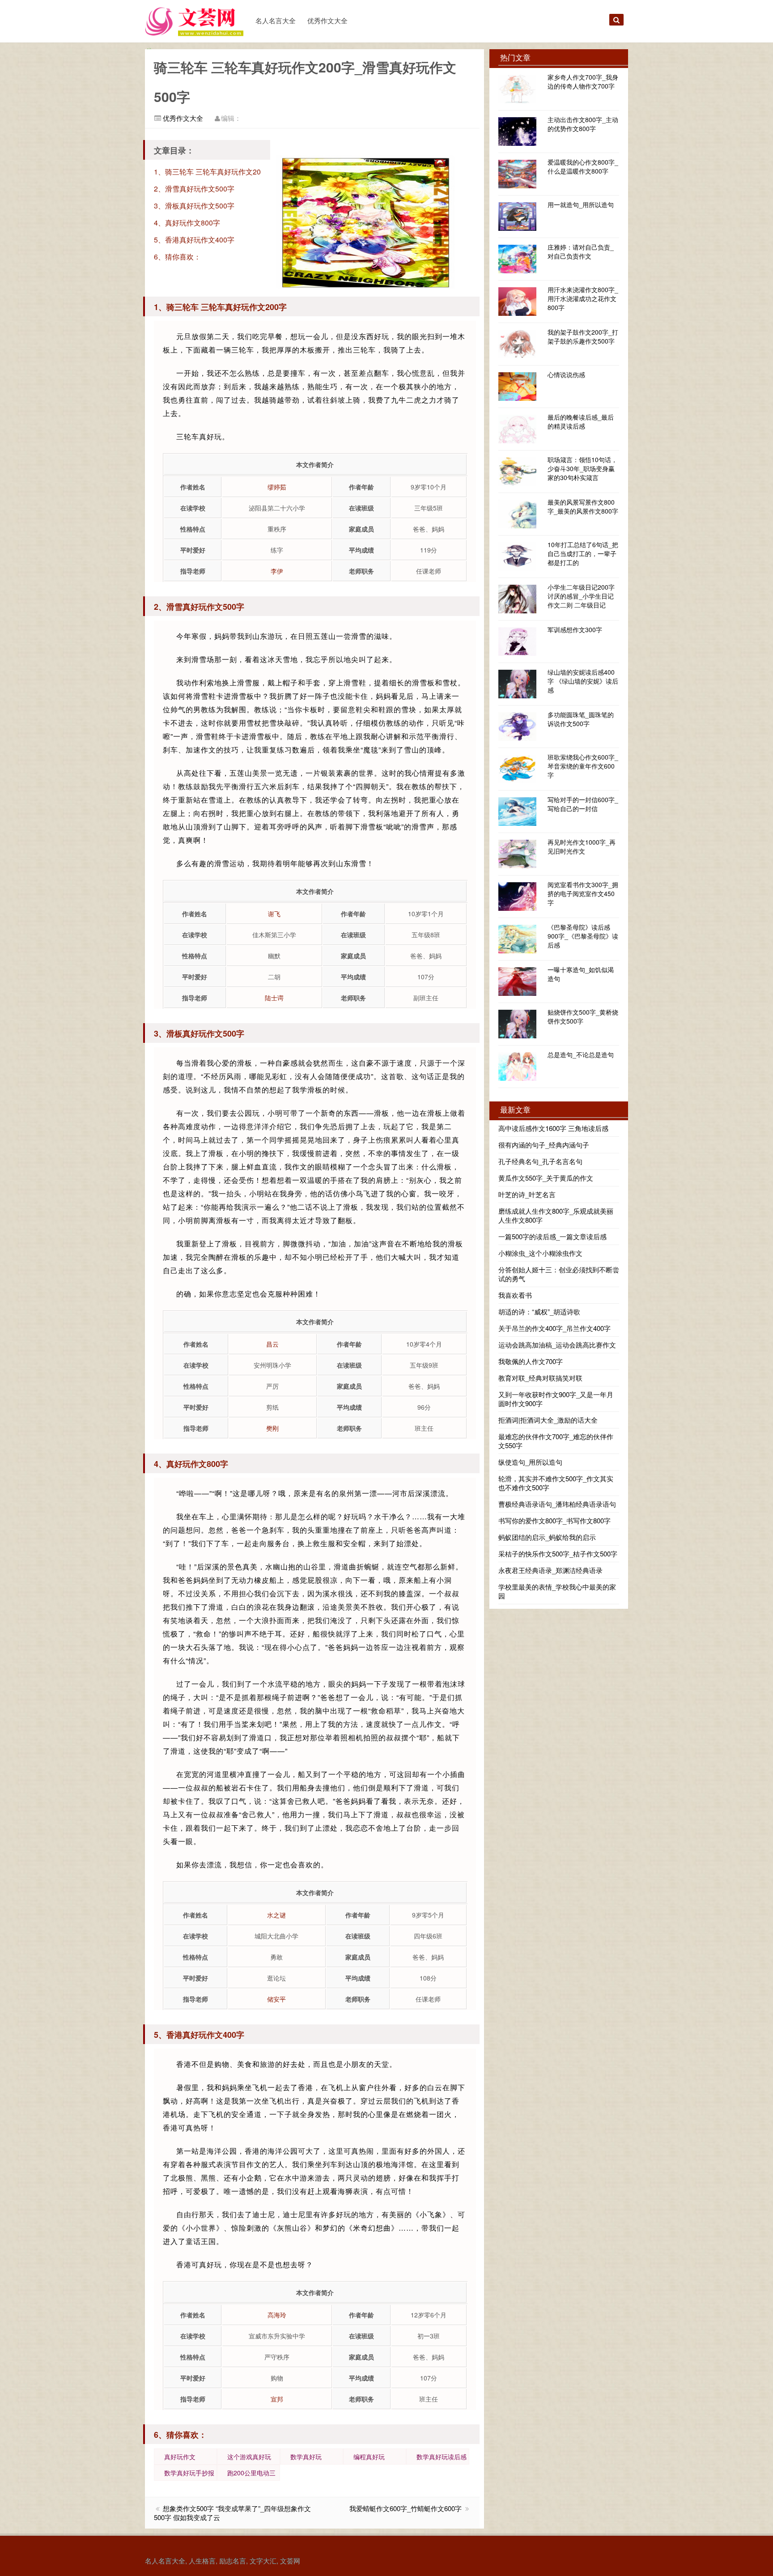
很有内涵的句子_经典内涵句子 (544, 1145)
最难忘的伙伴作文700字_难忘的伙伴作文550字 (556, 1441)
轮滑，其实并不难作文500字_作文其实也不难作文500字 (556, 1483)
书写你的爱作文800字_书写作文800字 (554, 1520)
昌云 (272, 1344)
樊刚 (272, 1428)
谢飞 (274, 914)
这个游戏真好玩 (249, 2457)
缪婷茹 (277, 487)
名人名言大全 (276, 20)
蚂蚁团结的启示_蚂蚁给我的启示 (547, 1537)
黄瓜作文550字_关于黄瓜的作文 (546, 1178)
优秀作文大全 (327, 20)
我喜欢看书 (515, 1295)
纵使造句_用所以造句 (530, 1462)
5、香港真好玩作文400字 (194, 240)
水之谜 (276, 1915)
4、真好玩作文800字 (187, 223)
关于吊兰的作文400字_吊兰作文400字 (554, 1328)
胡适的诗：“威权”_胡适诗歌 (539, 1311)
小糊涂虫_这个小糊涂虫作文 (540, 1253)
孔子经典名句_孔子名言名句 (540, 1161)
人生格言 (202, 2561)
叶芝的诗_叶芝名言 (527, 1194)
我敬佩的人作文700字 (531, 1361)
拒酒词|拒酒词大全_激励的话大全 (548, 1420)
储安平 (276, 1999)
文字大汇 (263, 2561)
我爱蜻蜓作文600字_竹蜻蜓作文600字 (406, 2508)
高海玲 (277, 2315)
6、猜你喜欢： (177, 257)
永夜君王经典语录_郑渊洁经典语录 (550, 1570)
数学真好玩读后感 (442, 2457)
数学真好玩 (306, 2457)
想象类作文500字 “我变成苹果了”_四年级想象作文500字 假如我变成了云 (232, 2513)
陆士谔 (274, 998)
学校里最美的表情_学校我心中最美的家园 (557, 1591)
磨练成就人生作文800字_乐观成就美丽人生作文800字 (556, 1215)
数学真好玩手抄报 (189, 2473)
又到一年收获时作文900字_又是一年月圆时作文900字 (556, 1399)
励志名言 (233, 2561)
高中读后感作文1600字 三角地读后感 (553, 1128)
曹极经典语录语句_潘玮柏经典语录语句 (557, 1504)
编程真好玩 (369, 2457)
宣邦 (277, 2399)
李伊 (277, 571)
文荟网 (290, 2561)
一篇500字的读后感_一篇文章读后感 (552, 1236)
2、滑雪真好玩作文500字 (194, 189)
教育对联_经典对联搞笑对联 (540, 1378)
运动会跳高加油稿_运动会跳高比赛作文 (557, 1345)
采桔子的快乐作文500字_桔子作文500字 (558, 1554)
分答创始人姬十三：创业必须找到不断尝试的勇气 (559, 1274)
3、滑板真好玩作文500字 (194, 206)
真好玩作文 (180, 2457)
